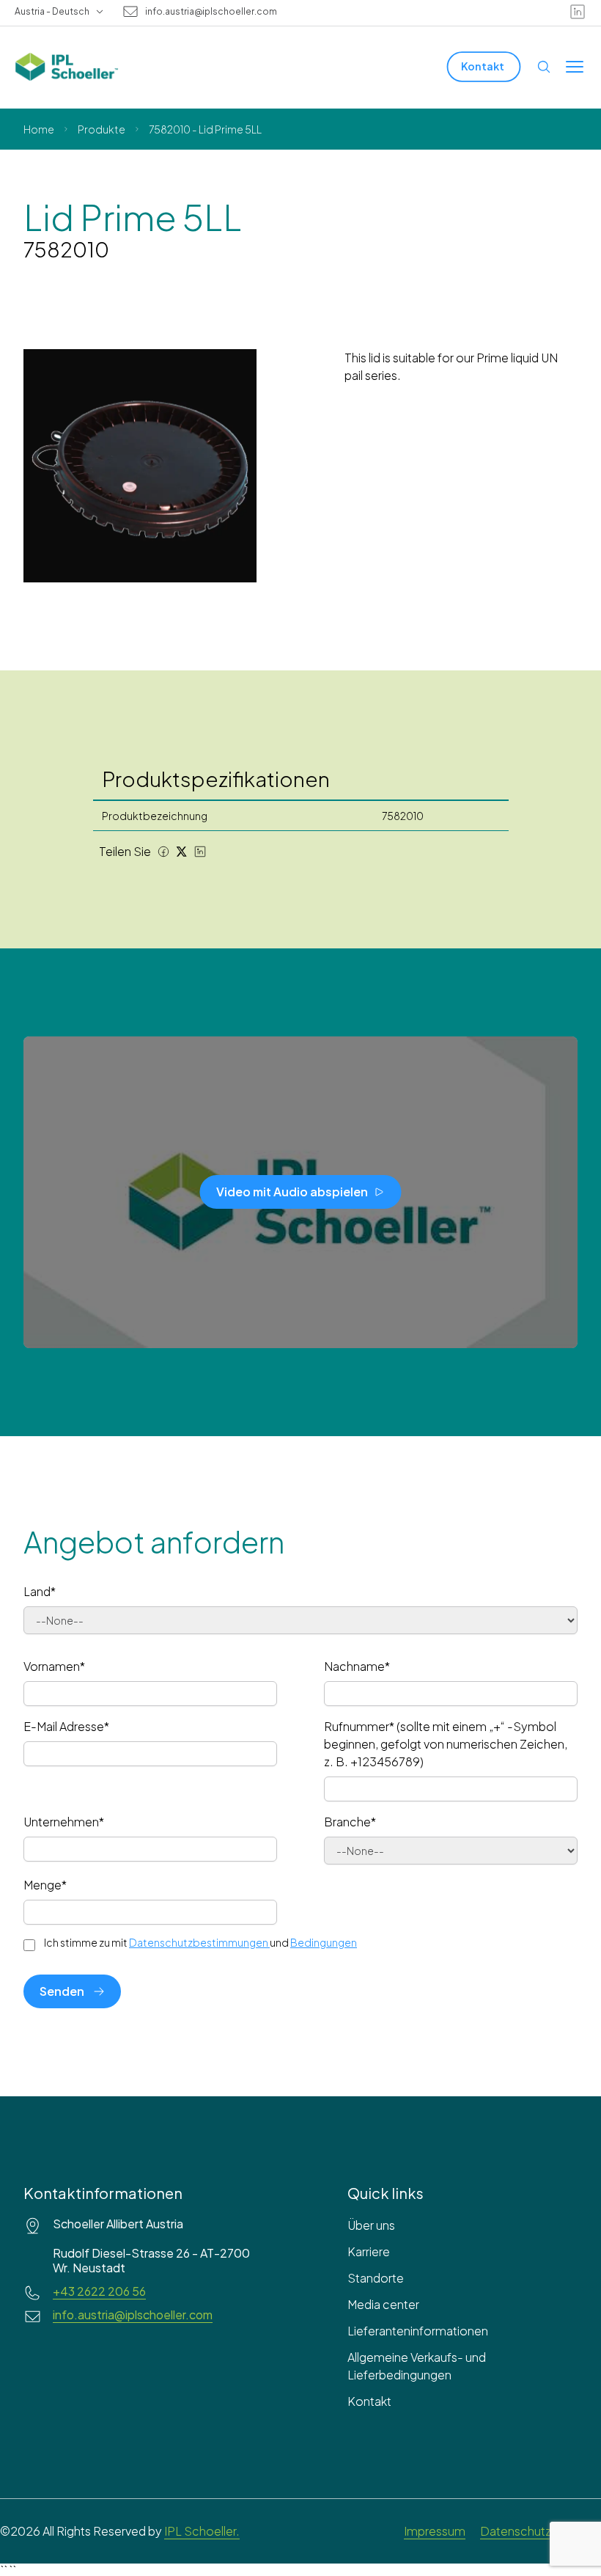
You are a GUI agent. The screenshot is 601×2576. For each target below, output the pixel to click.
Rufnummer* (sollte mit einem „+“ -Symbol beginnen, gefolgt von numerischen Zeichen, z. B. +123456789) (446, 1744)
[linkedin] (578, 12)
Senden (62, 1991)
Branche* (350, 1822)
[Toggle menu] (575, 67)
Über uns (371, 2225)
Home (39, 129)
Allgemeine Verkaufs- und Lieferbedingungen (417, 2366)
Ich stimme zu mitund (200, 1942)
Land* (40, 1591)
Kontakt (369, 2401)
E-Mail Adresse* (66, 1726)
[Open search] (544, 67)
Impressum (435, 2531)
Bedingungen (324, 1942)
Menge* (45, 1885)
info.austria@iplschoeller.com (211, 12)
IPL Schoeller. (202, 2531)
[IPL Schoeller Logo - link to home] (67, 67)
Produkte (102, 129)
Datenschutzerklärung (541, 2531)
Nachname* (357, 1666)
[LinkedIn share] (200, 852)
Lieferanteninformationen (418, 2331)
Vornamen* (54, 1666)
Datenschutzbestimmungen (199, 1942)
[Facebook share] (163, 852)
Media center (383, 2304)
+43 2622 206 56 (99, 2291)
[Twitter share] (182, 852)
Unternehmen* (64, 1822)
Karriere (369, 2251)
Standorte (376, 2278)
